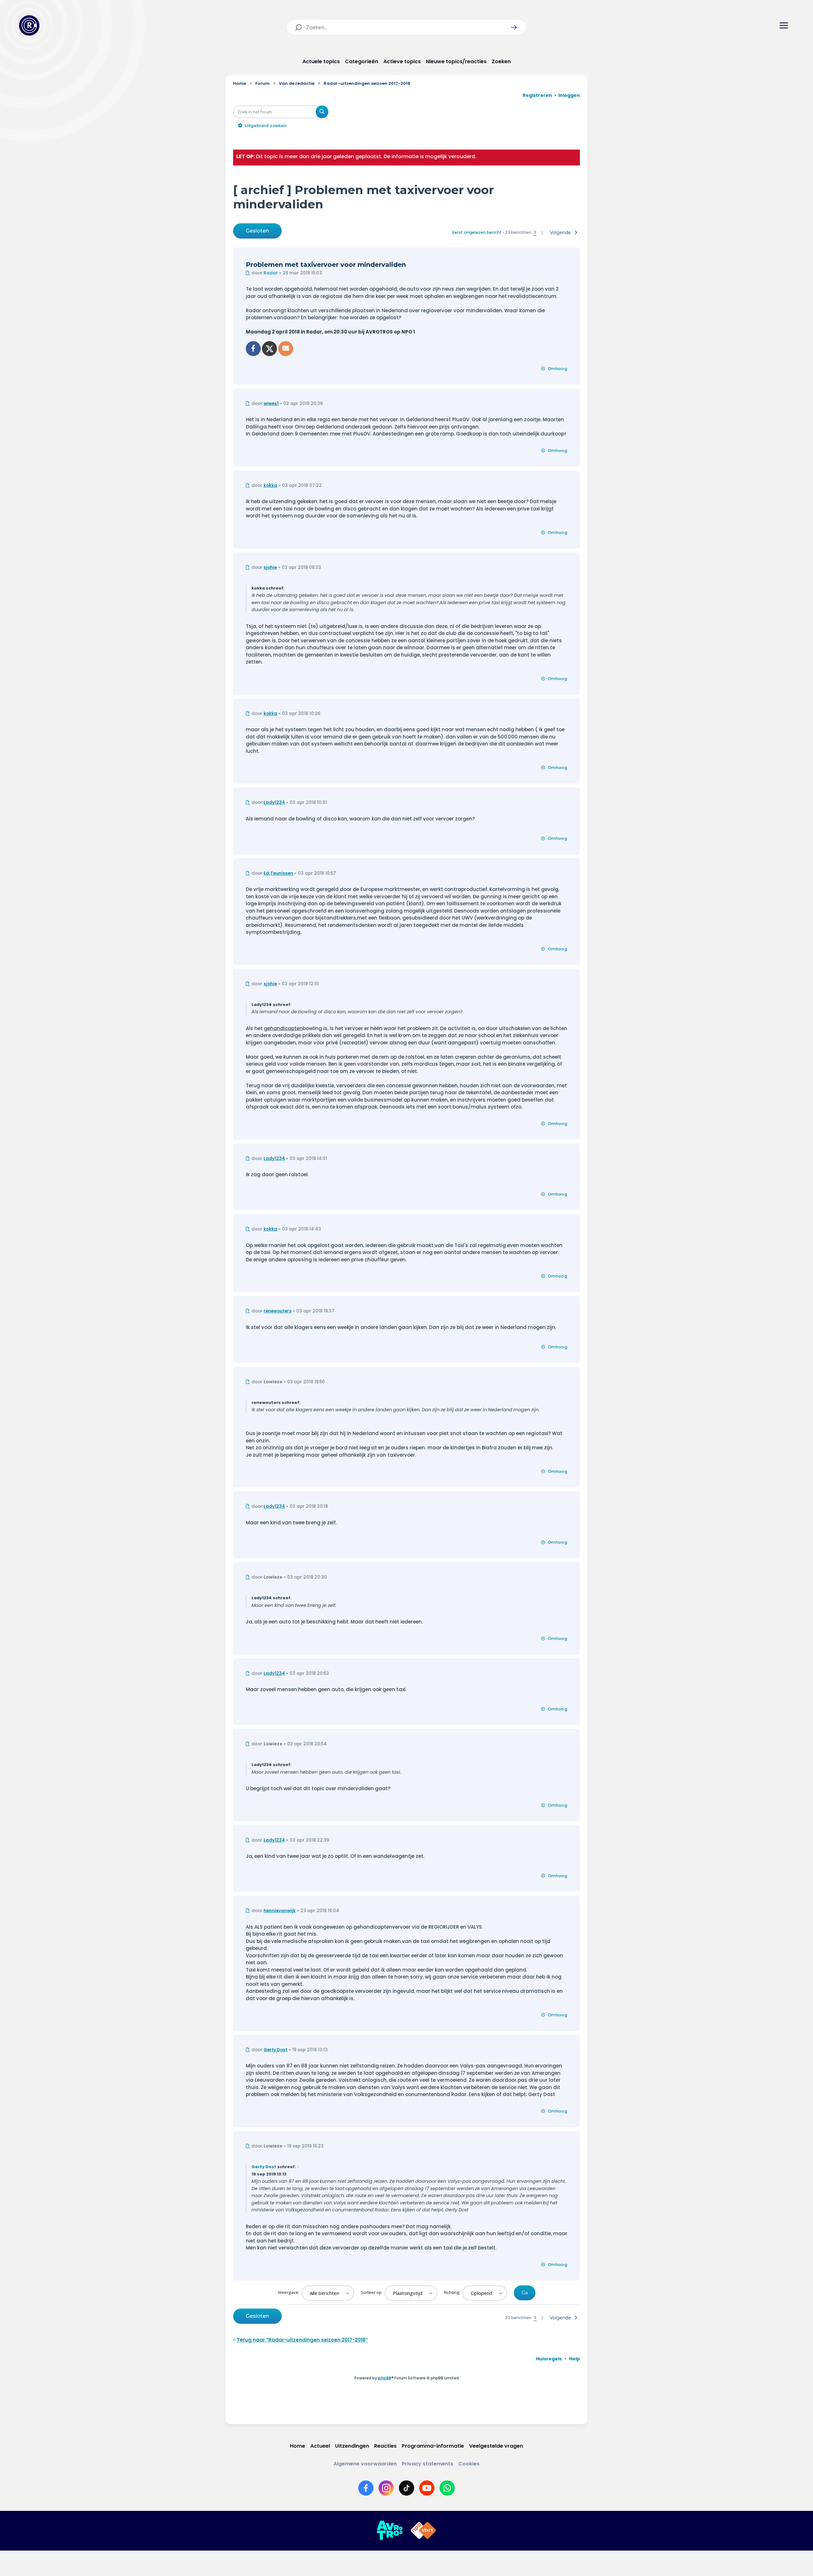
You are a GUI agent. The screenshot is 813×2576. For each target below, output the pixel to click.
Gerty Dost (275, 2050)
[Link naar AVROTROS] (390, 2531)
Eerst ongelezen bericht (477, 232)
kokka (270, 486)
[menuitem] (549, 2359)
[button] (514, 27)
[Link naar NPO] (423, 2531)
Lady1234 (274, 802)
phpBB (385, 2378)
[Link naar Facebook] (366, 2488)
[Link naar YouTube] (427, 2488)
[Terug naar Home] (29, 25)
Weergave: (289, 2292)
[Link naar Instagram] (386, 2488)
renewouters (278, 1311)
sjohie (270, 567)
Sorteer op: (372, 2292)
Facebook (253, 349)
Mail (286, 349)
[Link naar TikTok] (406, 2488)
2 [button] (542, 233)
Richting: (453, 2292)
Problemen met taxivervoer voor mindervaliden (326, 265)
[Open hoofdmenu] (784, 25)
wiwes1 (271, 404)
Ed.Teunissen (278, 873)
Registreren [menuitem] (537, 95)
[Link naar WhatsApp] (447, 2488)
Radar (271, 273)
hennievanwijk (280, 1911)
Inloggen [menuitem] (569, 95)
